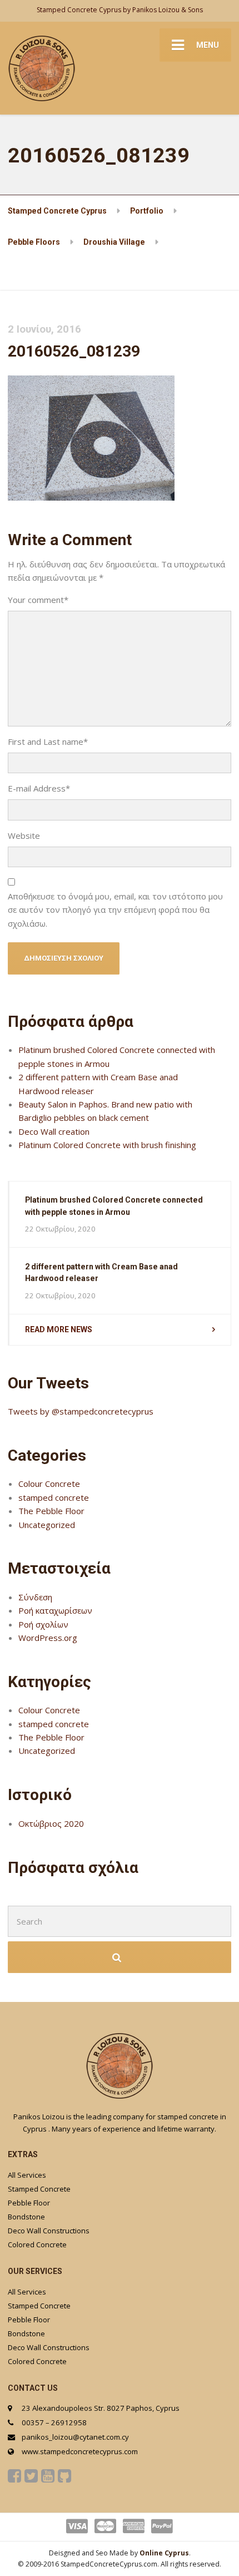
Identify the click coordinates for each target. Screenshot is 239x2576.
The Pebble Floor (51, 1511)
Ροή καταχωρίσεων (55, 1610)
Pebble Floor (29, 2203)
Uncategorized (47, 1525)
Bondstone (26, 2217)
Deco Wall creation (54, 1131)
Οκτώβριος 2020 (51, 1823)
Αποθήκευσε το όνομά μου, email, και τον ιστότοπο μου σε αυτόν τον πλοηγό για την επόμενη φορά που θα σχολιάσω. (115, 910)
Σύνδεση (35, 1597)
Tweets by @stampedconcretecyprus (81, 1411)
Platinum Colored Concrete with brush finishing (107, 1145)
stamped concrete (54, 1497)
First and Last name (48, 741)
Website (24, 835)
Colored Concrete (37, 2244)
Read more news (59, 1329)
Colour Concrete (49, 1484)
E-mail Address (39, 788)
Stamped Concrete (39, 2189)
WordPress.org (48, 1638)
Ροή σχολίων (43, 1624)
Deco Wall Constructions (49, 2231)
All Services (27, 2175)
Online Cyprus (164, 2553)
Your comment (38, 600)
